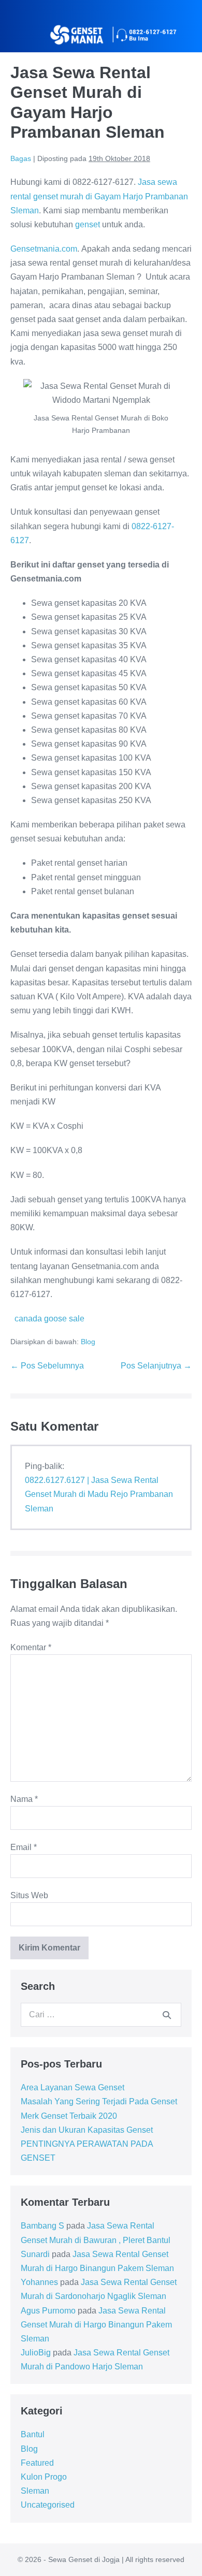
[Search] (167, 2015)
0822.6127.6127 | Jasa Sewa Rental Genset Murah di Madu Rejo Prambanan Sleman (99, 1494)
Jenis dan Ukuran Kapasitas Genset (87, 2130)
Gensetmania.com (44, 249)
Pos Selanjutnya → (156, 1366)
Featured (37, 2463)
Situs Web (29, 1895)
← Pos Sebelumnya (47, 1366)
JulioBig (36, 2353)
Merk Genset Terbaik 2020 (69, 2116)
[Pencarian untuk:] (101, 2014)
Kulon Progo (44, 2477)
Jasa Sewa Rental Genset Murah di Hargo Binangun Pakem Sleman (96, 2325)
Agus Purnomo (48, 2311)
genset (88, 224)
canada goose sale (49, 1319)
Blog (88, 1342)
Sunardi (35, 2254)
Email (24, 1847)
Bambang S (42, 2226)
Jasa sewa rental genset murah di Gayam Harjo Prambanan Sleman (99, 196)
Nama (24, 1799)
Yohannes (39, 2282)
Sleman (35, 2491)
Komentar (31, 1647)
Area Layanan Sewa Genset (73, 2087)
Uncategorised (48, 2505)
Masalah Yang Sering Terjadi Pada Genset (99, 2101)
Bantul (33, 2434)
